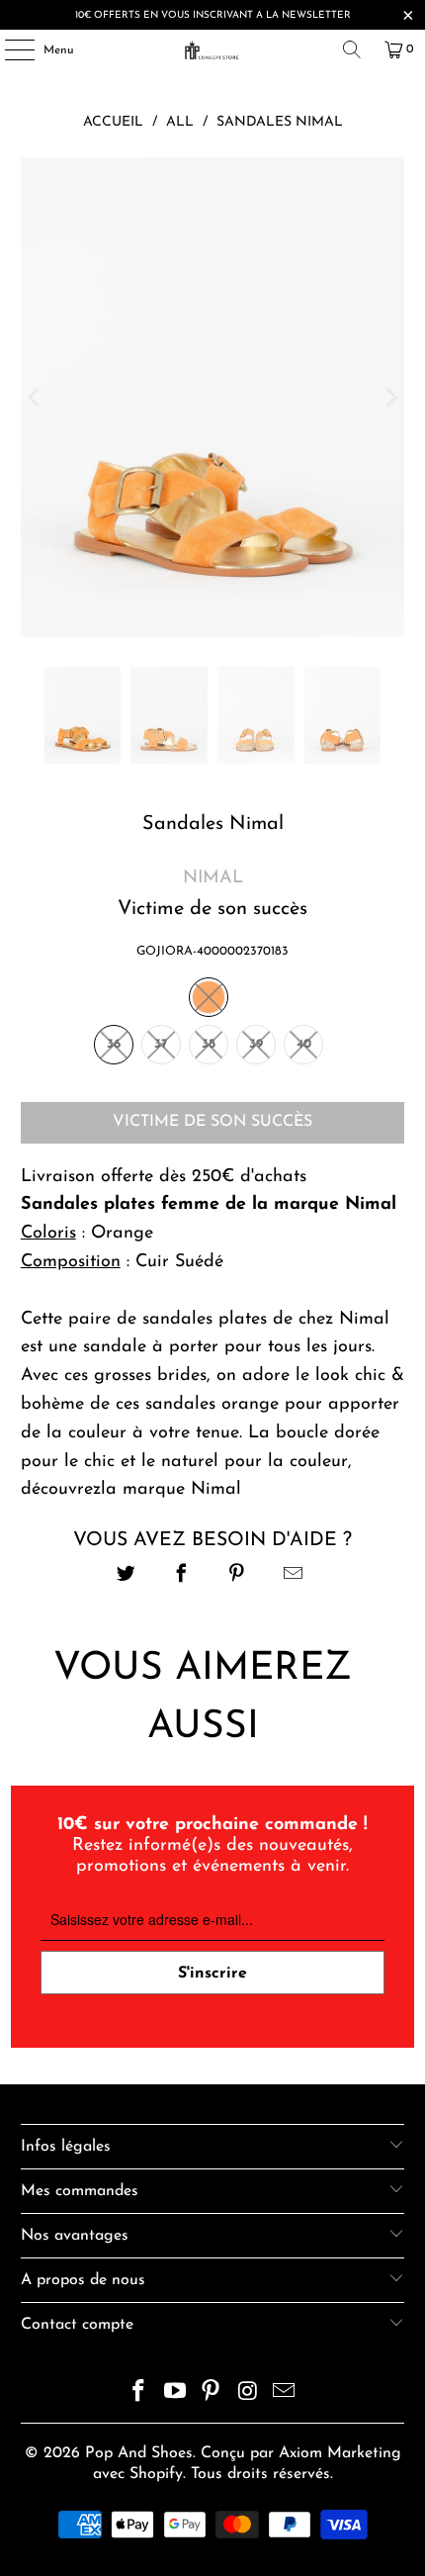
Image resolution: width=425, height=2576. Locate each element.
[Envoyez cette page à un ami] (293, 1576)
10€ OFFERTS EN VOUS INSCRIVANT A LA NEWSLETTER (213, 15)
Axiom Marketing (340, 2453)
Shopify (156, 2474)
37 (161, 1044)
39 (256, 1044)
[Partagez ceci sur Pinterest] (238, 1576)
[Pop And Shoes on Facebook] (139, 2394)
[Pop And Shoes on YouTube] (175, 2394)
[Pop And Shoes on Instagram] (248, 2394)
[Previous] (36, 398)
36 (114, 1044)
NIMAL (213, 878)
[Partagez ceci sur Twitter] (126, 1576)
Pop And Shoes (139, 2453)
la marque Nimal (174, 1490)
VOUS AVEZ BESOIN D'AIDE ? (212, 1540)
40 (304, 1044)
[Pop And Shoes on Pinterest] (212, 2394)
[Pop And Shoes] (213, 49)
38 (209, 1044)
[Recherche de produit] (352, 49)
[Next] (389, 398)
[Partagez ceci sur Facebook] (181, 1576)
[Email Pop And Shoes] (285, 2394)
